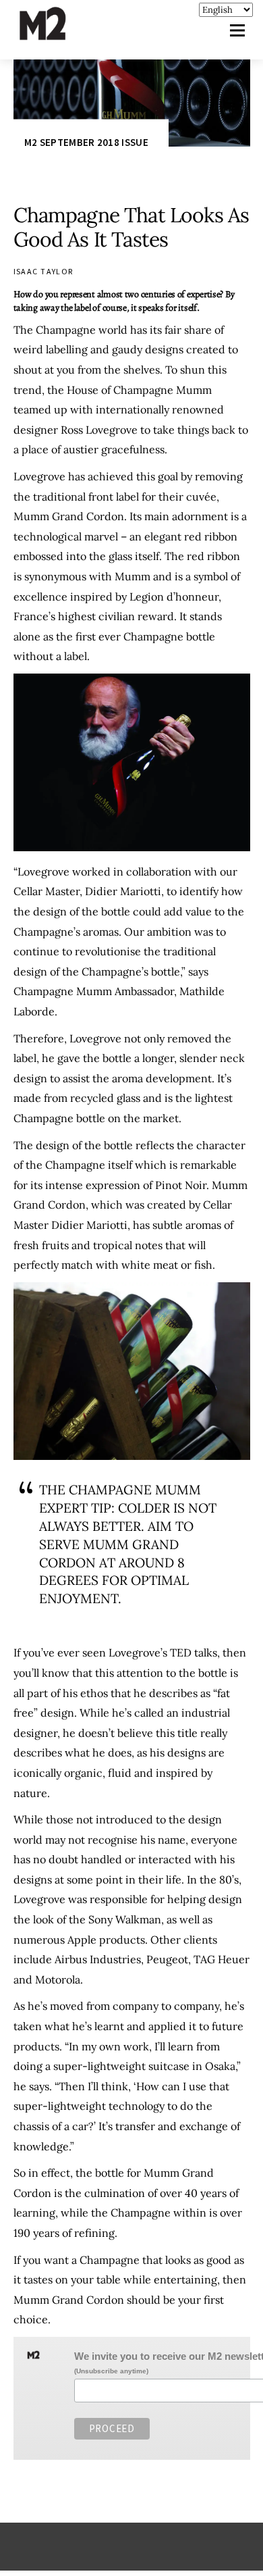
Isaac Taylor (43, 271)
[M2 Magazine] (56, 34)
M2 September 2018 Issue (86, 142)
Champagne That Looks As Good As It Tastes (131, 227)
